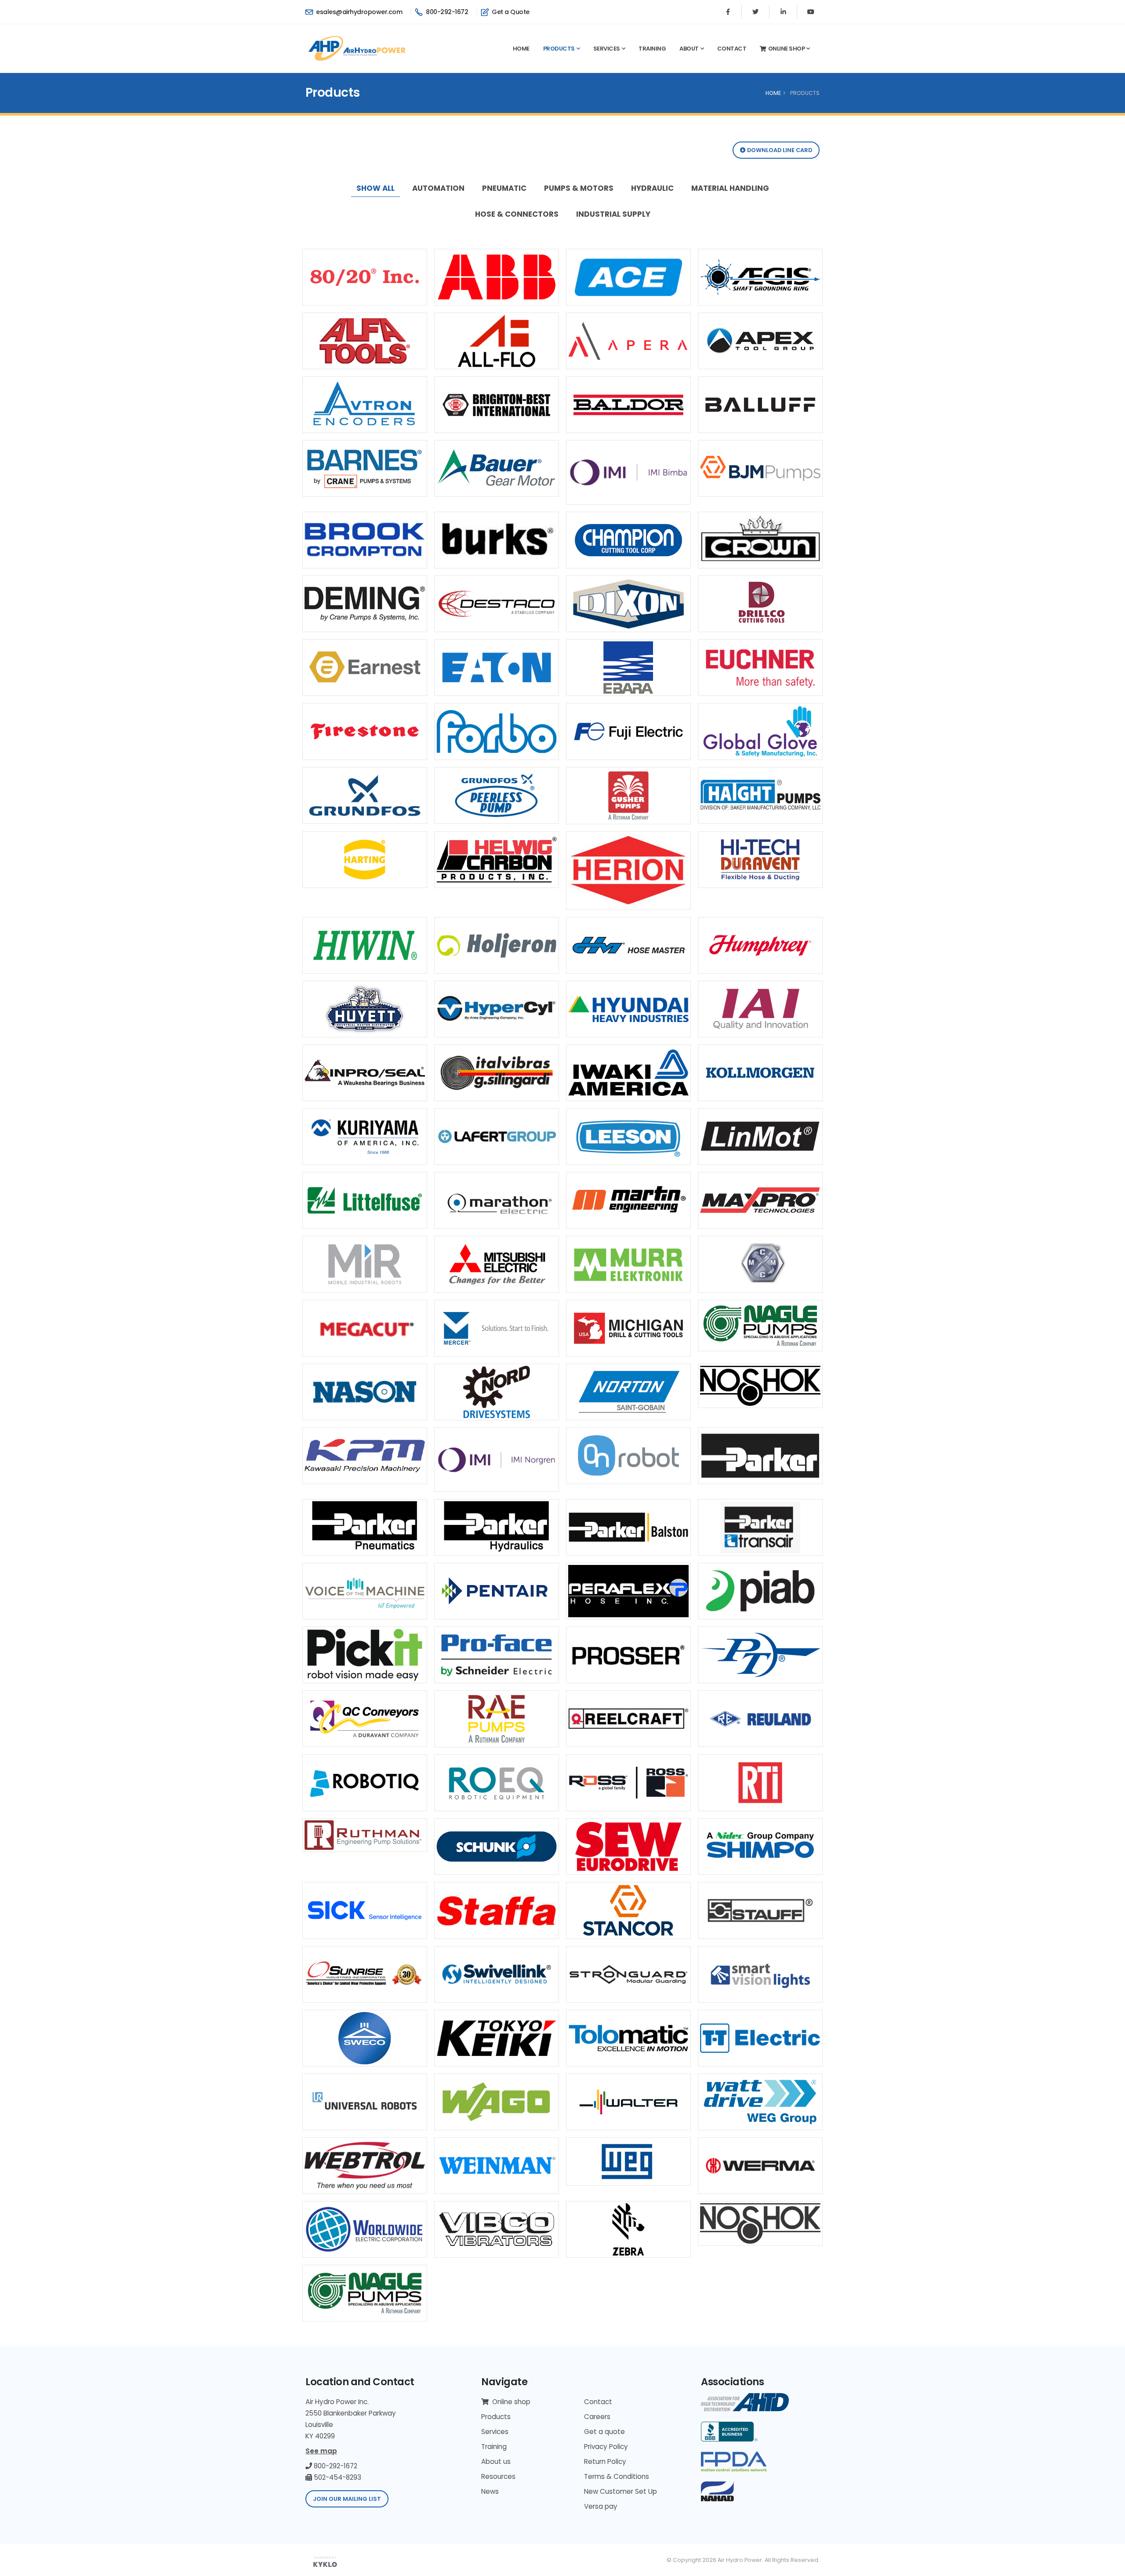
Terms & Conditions (617, 2476)
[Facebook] (728, 12)
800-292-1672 (446, 12)
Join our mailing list (347, 2499)
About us (496, 2461)
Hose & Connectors (517, 214)
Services (607, 49)
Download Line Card (779, 150)
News (490, 2491)
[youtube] (811, 12)
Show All (376, 188)
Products (559, 49)
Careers (597, 2417)
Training (652, 49)
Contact (732, 49)
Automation (438, 188)
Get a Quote (510, 12)
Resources (498, 2476)
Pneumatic (504, 188)
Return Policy (605, 2461)
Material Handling (730, 188)
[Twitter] (755, 12)
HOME (773, 93)
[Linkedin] (783, 12)
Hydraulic (652, 188)
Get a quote (604, 2432)
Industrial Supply (613, 214)
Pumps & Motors (579, 188)
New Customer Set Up (621, 2491)
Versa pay (601, 2506)
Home (521, 49)
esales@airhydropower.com (358, 12)
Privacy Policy (606, 2447)
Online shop (787, 49)
